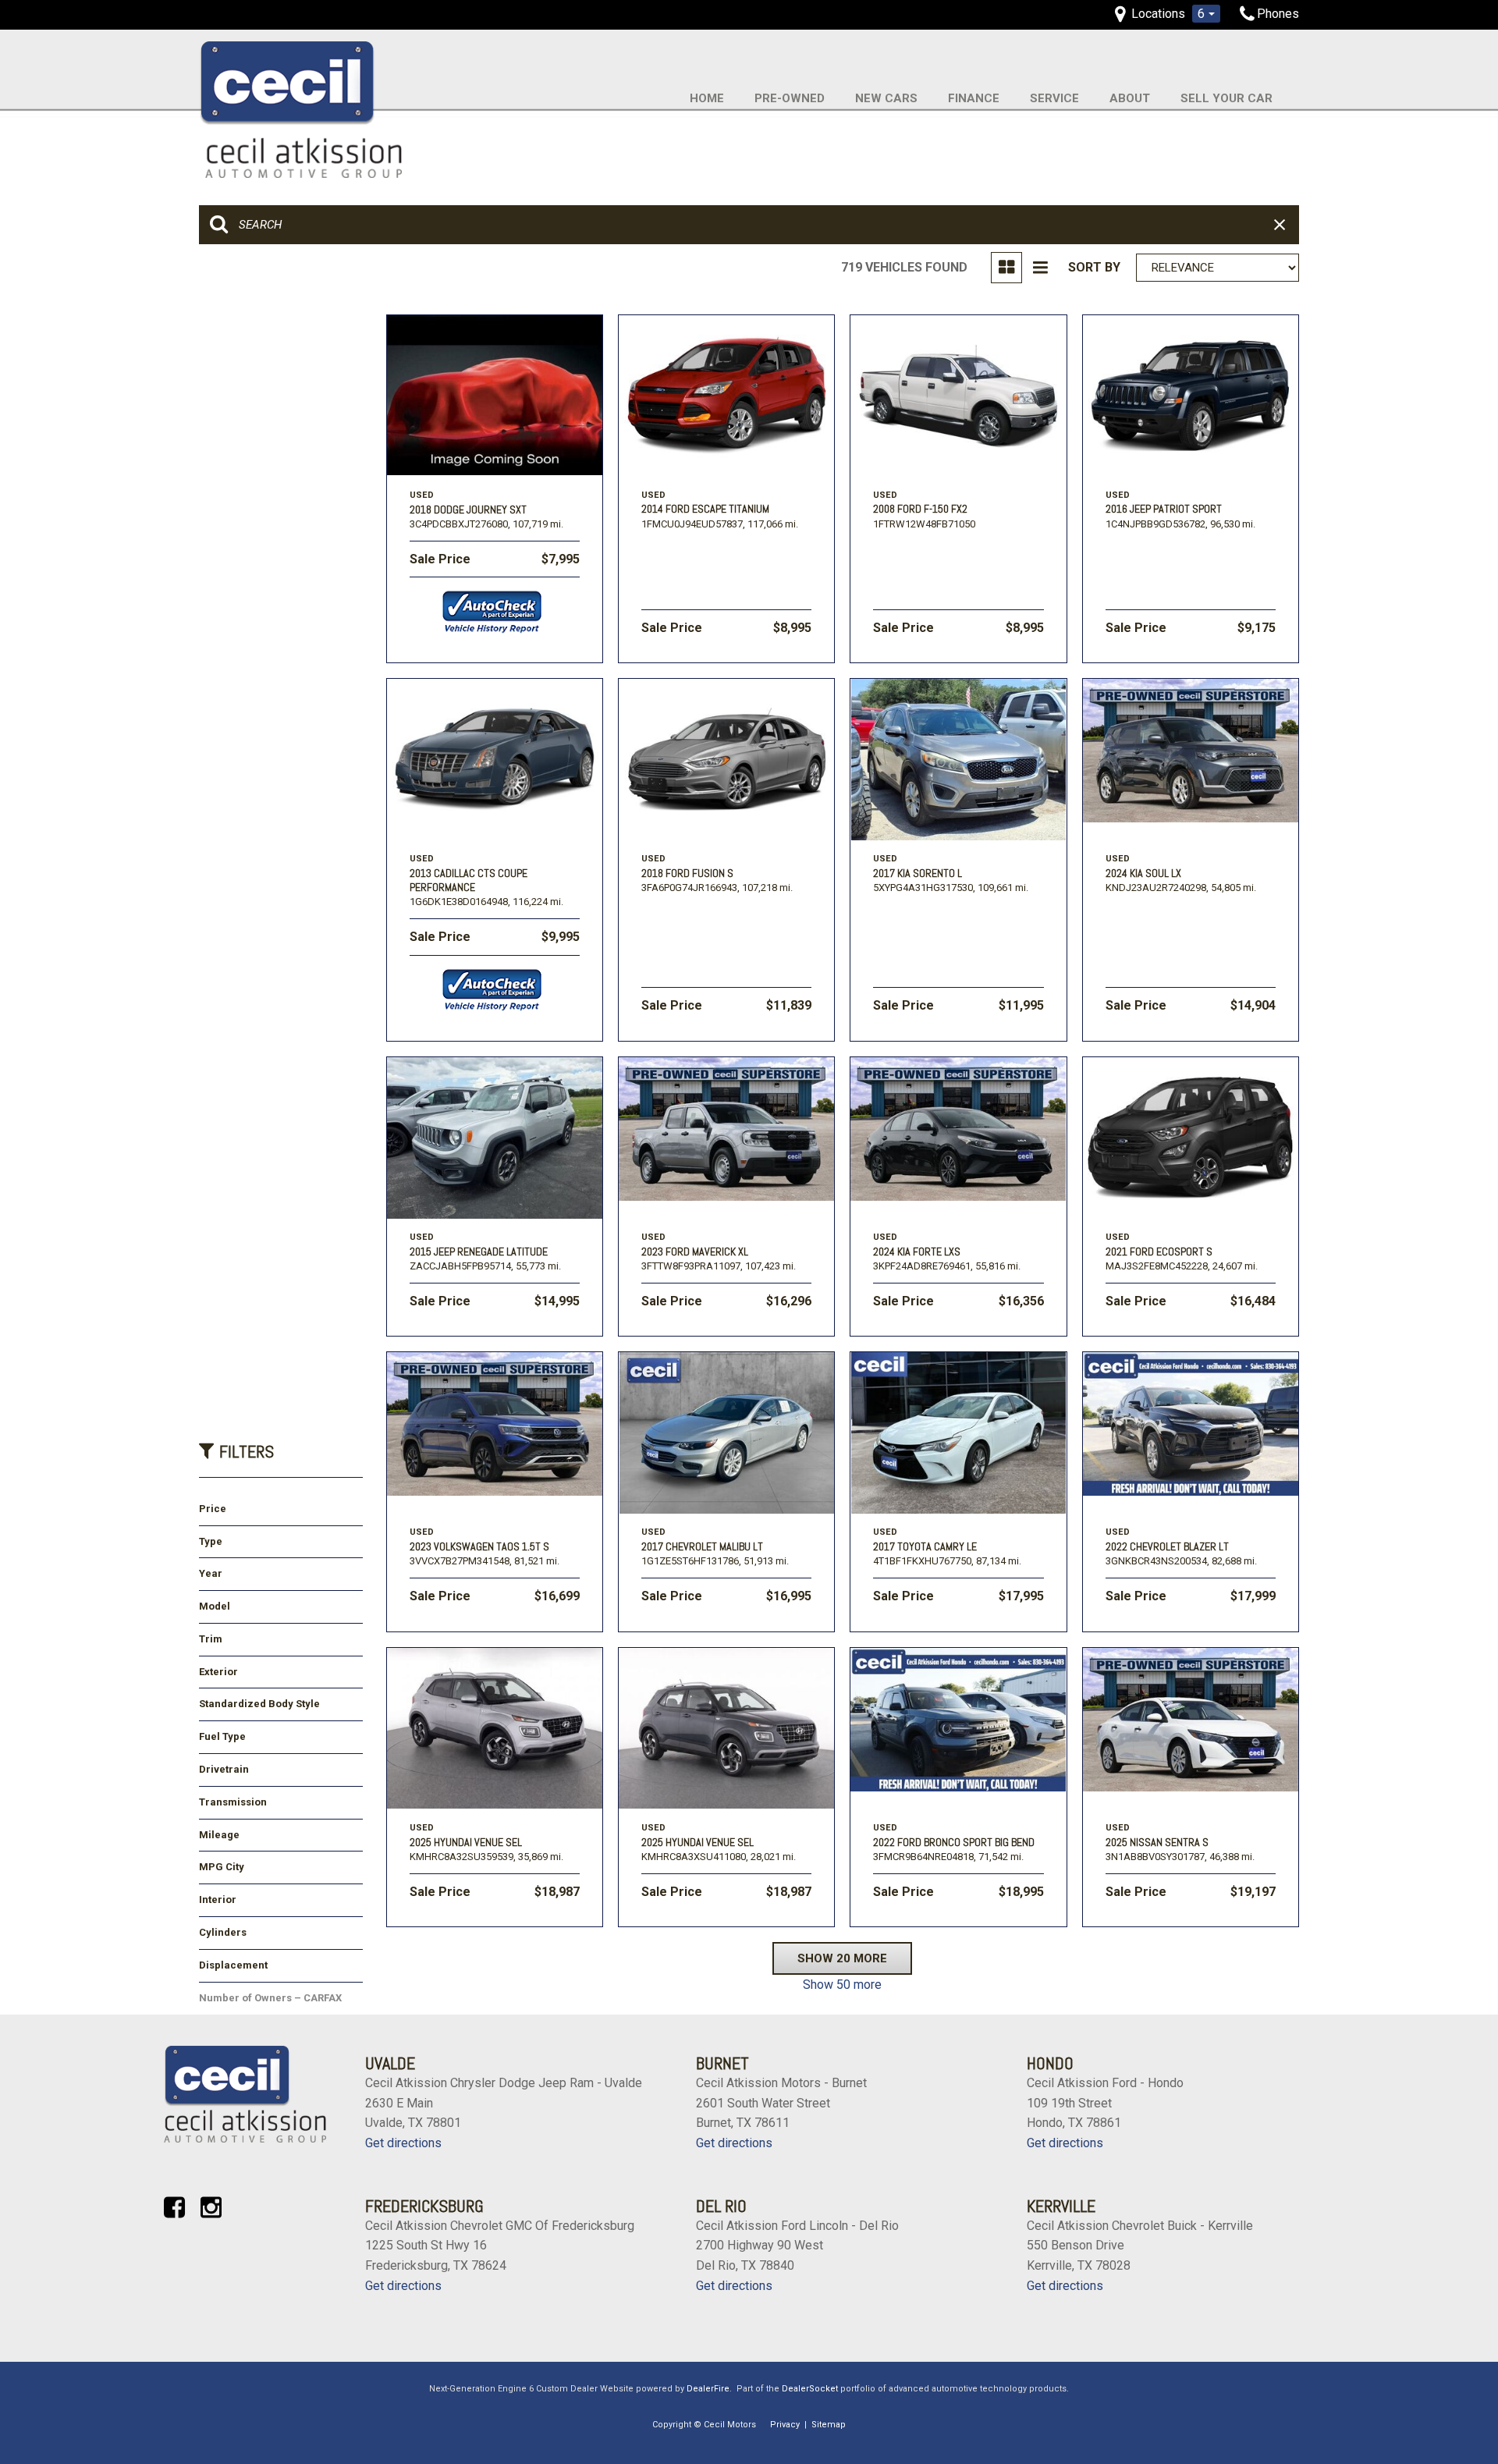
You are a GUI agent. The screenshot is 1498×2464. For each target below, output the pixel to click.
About (1130, 98)
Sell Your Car (1226, 98)
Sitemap (829, 2425)
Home (707, 98)
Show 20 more (842, 1958)
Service (1054, 98)
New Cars (886, 98)
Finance (974, 98)
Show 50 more (842, 1985)
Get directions (403, 2143)
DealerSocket (810, 2389)
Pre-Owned (790, 98)
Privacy (785, 2425)
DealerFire (708, 2389)
